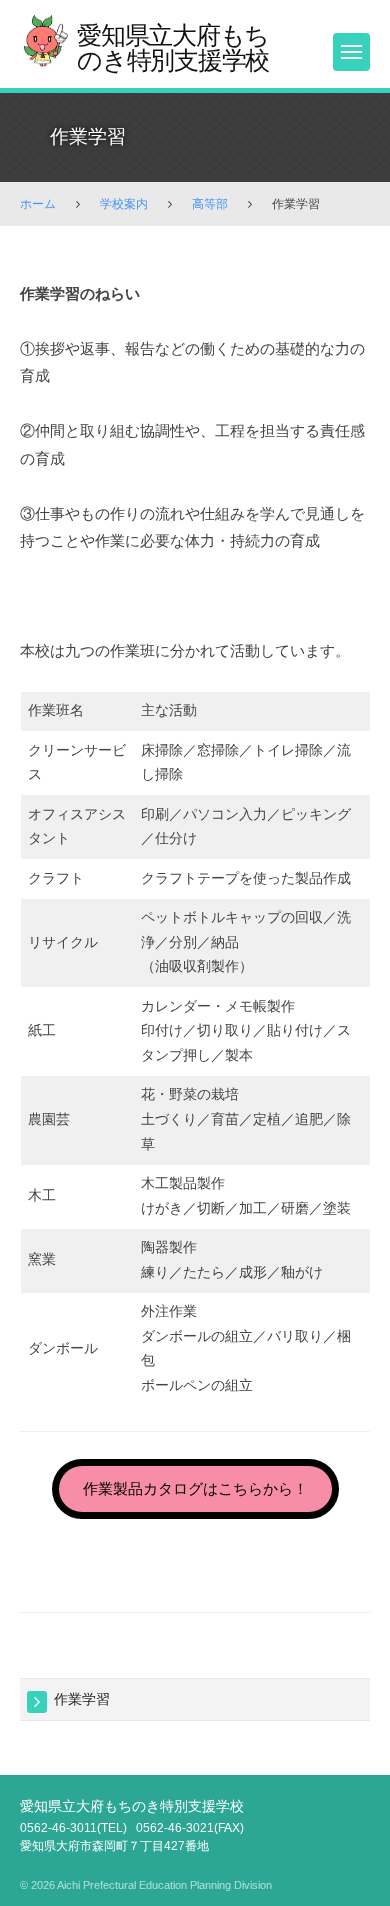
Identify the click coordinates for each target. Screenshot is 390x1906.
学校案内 (124, 204)
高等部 (210, 204)
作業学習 (82, 1699)
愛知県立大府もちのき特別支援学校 (173, 47)
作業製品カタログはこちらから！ (195, 1488)
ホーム (38, 204)
